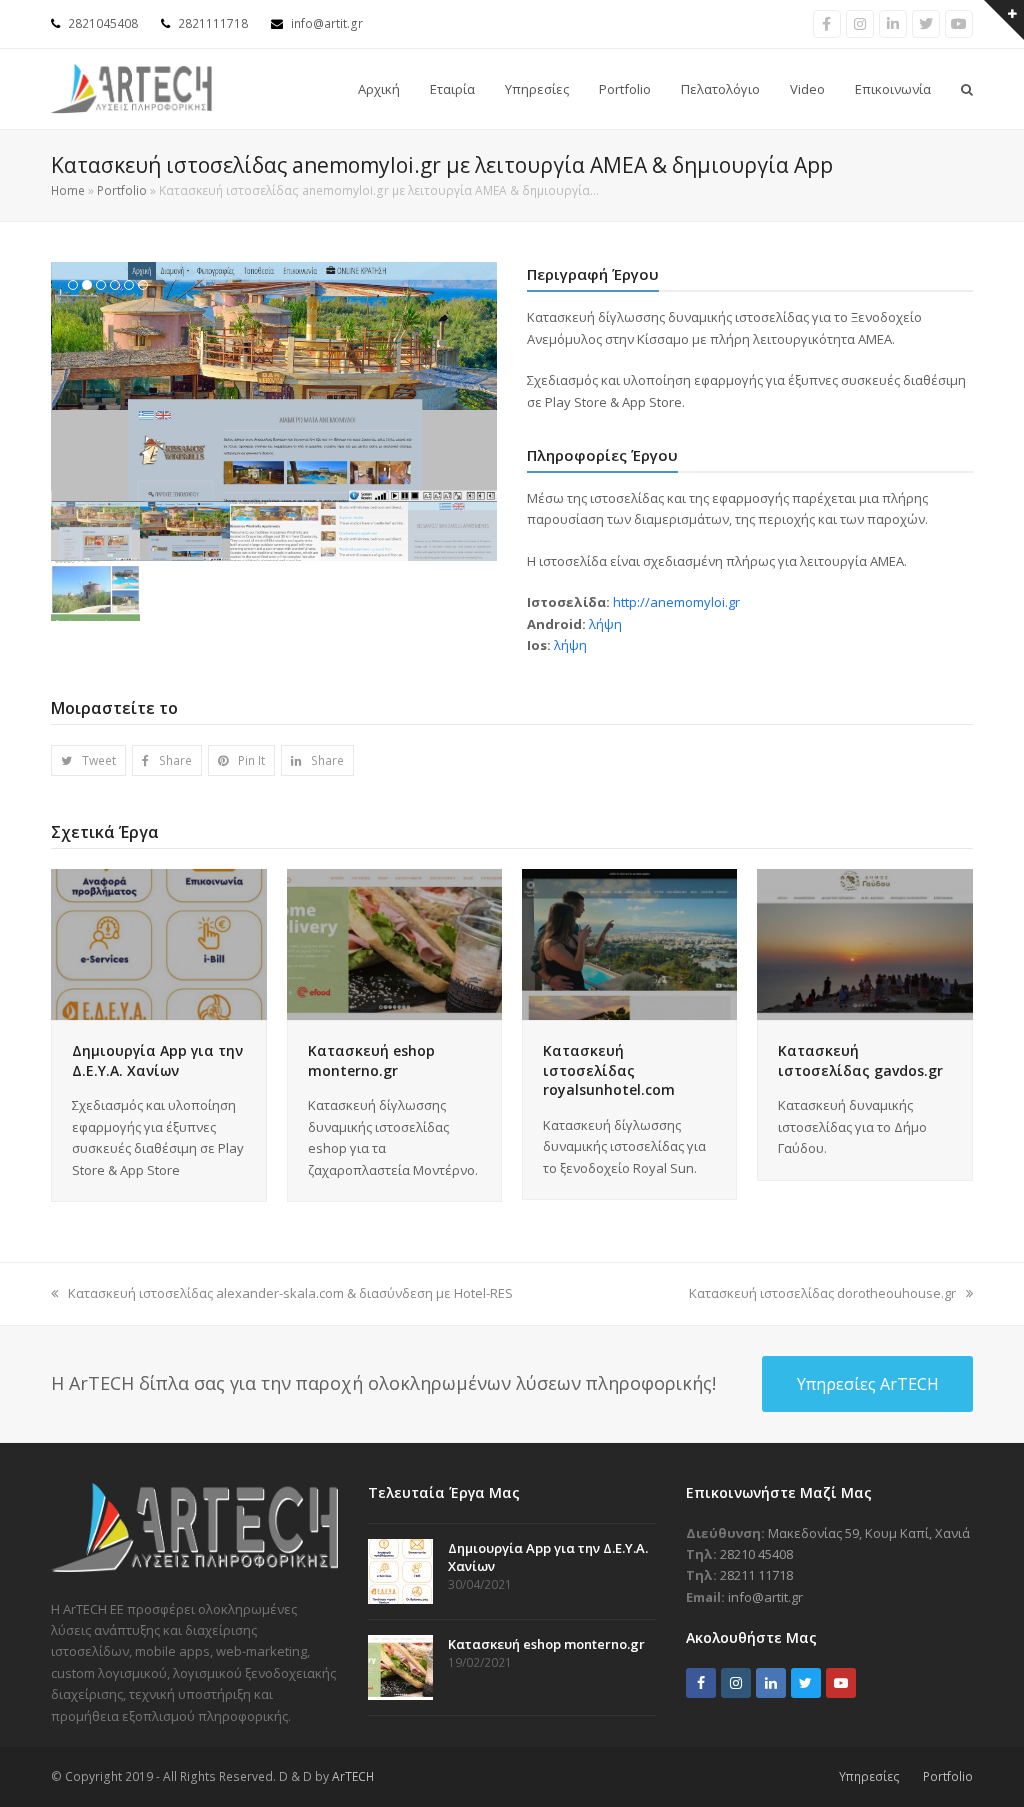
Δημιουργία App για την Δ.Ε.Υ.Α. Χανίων (157, 1060)
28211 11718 (756, 1575)
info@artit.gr (327, 23)
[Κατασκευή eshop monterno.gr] (394, 943)
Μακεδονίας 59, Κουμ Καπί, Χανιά (869, 1533)
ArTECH (353, 1776)
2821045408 (103, 23)
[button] (68, 382)
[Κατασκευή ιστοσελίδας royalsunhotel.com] (629, 943)
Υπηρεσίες (869, 1776)
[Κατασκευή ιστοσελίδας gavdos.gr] (864, 943)
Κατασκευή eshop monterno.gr (371, 1060)
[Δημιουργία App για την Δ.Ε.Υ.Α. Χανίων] (158, 943)
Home (68, 190)
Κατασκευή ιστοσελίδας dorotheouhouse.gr (822, 1293)
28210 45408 (756, 1554)
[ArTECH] (194, 1567)
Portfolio (122, 190)
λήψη (605, 624)
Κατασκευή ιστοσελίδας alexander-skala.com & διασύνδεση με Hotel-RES (290, 1293)
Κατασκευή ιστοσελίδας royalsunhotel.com (609, 1070)
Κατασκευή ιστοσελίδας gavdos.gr (860, 1060)
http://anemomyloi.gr (676, 602)
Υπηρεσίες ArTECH (868, 1384)
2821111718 (213, 23)
